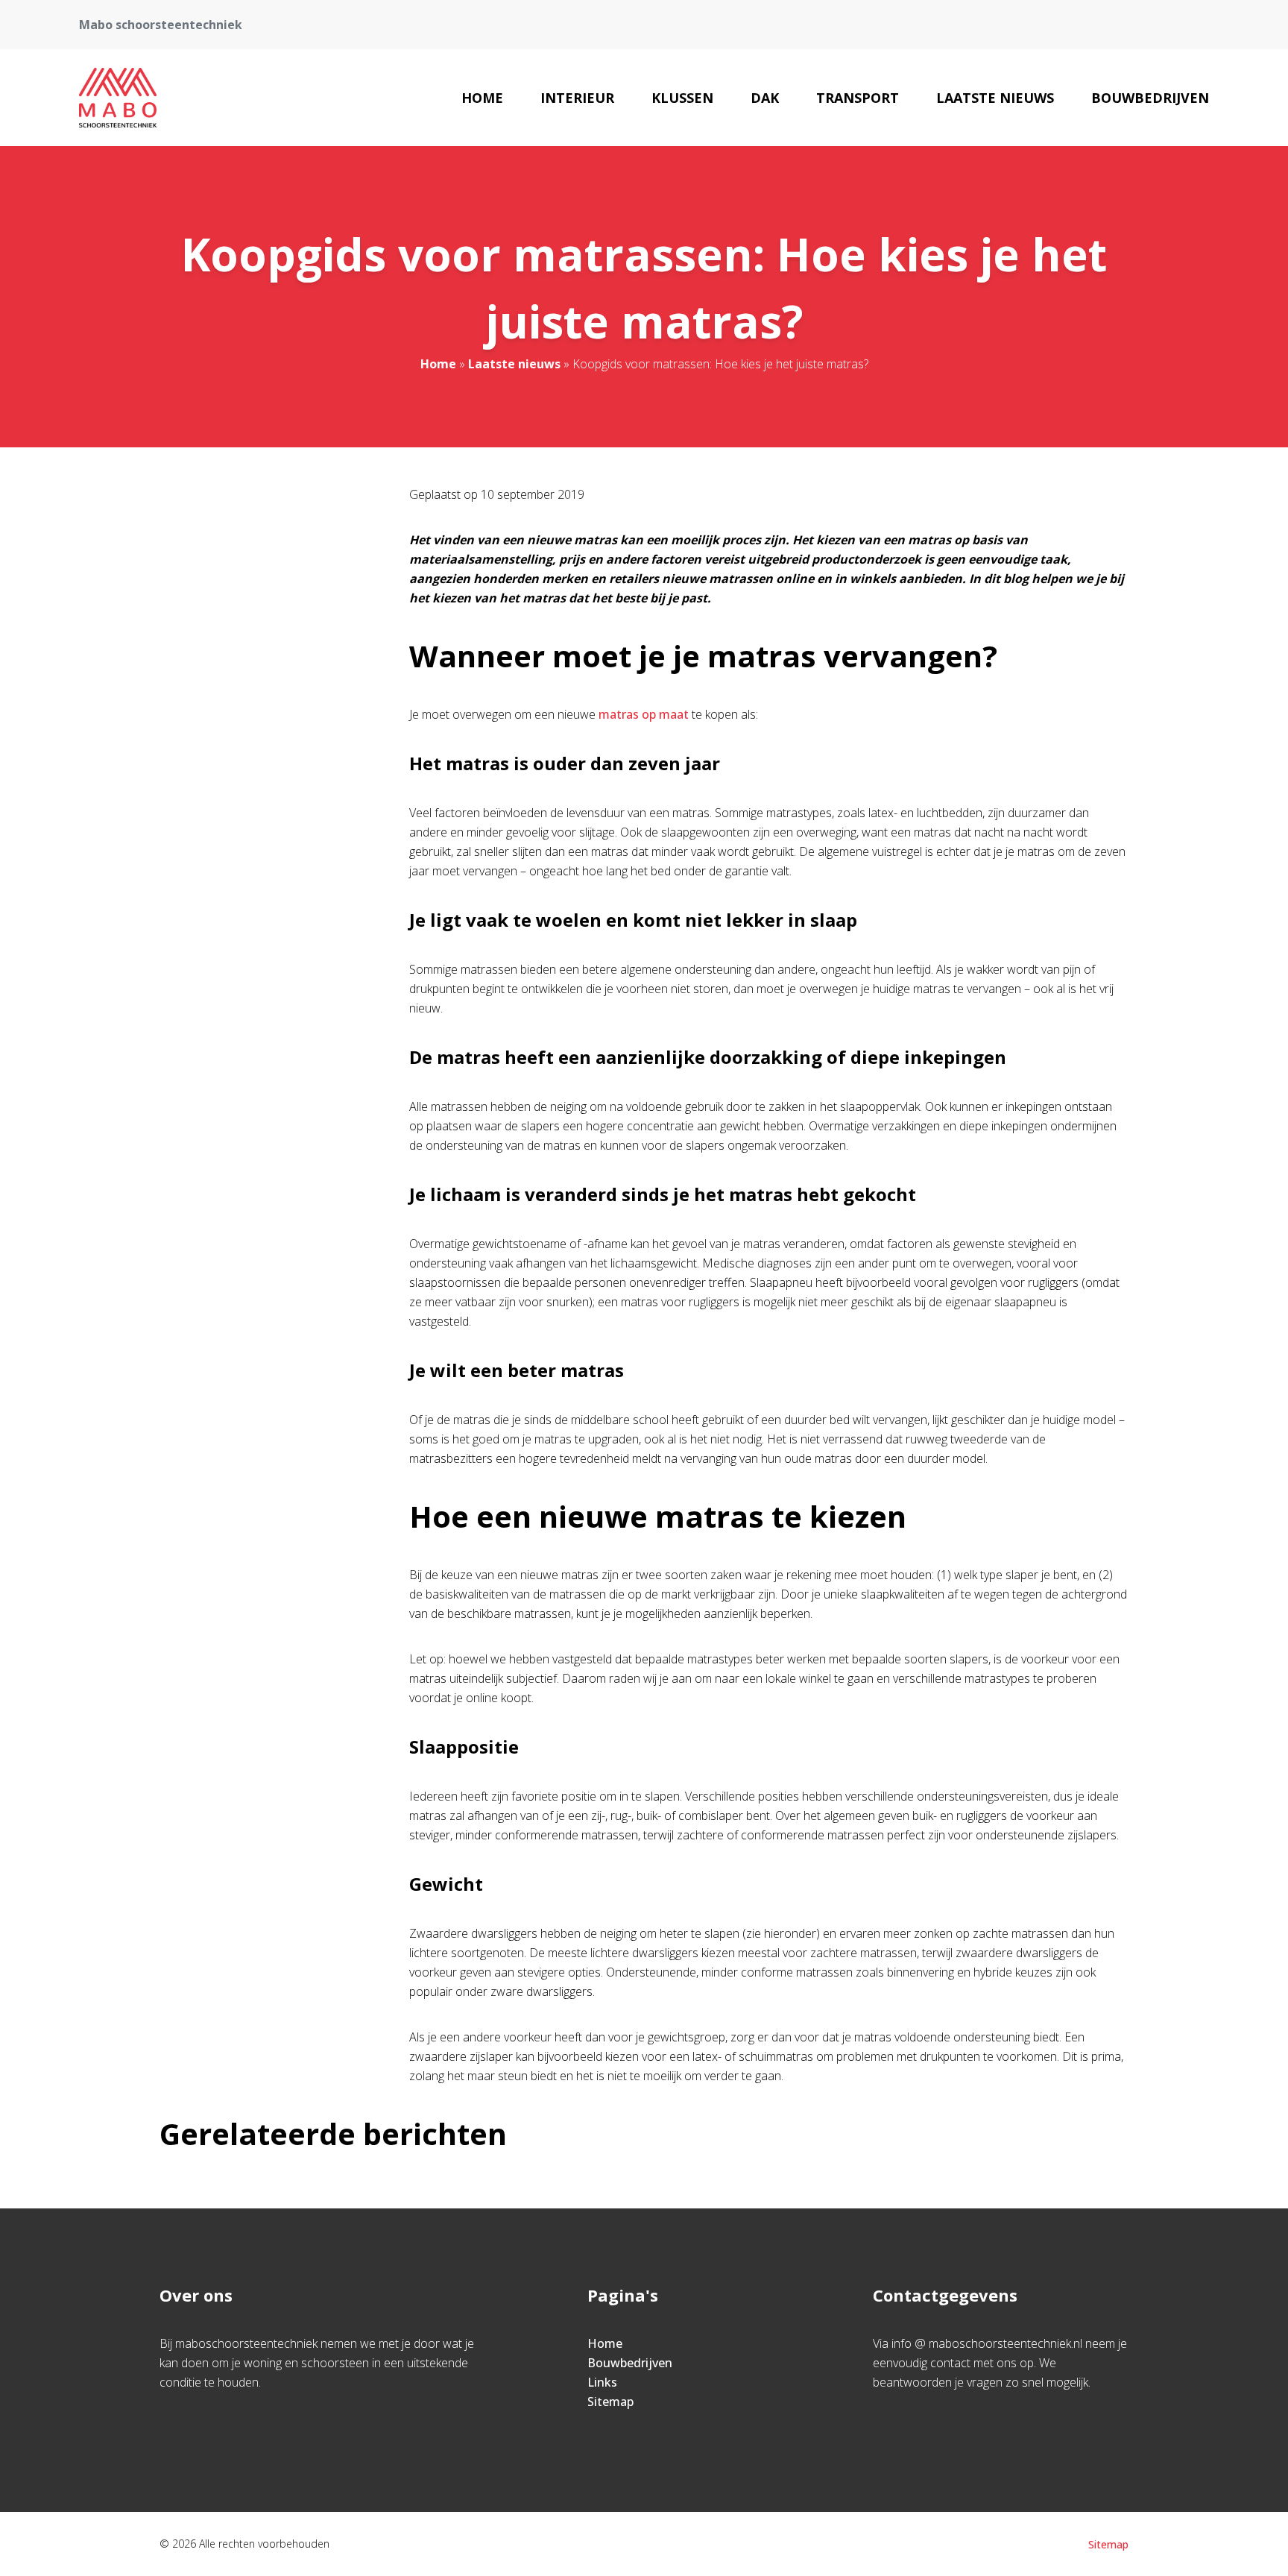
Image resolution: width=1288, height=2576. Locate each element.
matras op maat (644, 714)
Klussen (682, 98)
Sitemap (610, 2402)
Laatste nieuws (995, 98)
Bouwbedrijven (1150, 98)
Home (482, 98)
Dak (765, 98)
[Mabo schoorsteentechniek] (117, 98)
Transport (858, 98)
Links (602, 2382)
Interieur (577, 98)
